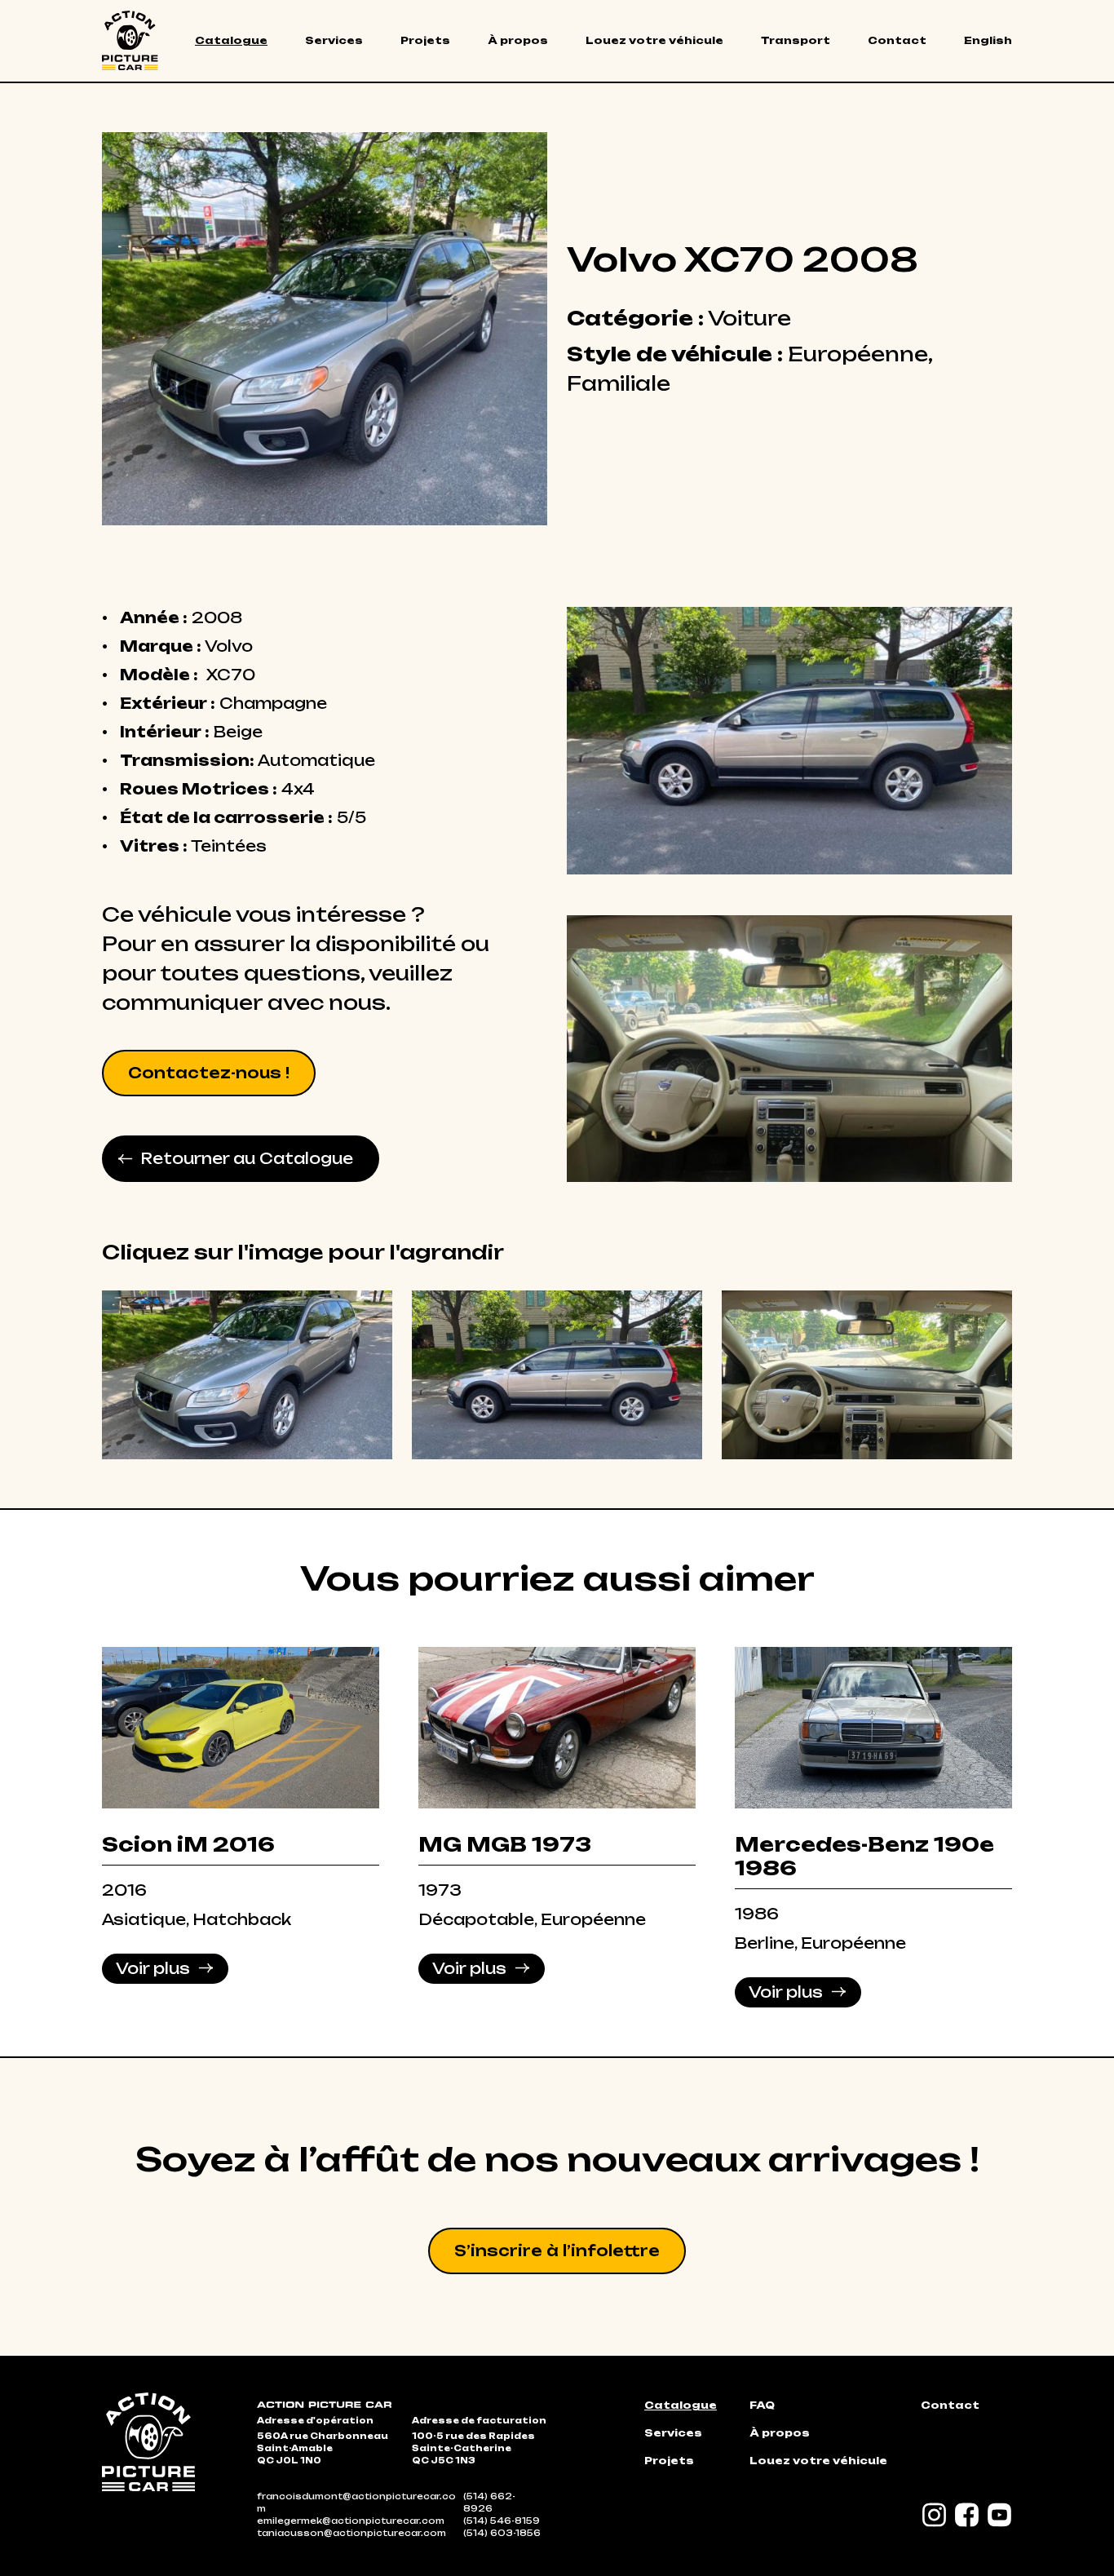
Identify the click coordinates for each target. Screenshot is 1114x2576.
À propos (518, 40)
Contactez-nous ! (209, 1073)
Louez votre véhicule (654, 40)
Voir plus (153, 1968)
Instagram (935, 2515)
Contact (897, 40)
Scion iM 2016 (188, 1844)
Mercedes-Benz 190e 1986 (864, 1856)
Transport (796, 40)
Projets (425, 40)
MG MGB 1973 (505, 1844)
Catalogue (231, 40)
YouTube (1000, 2515)
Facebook (967, 2515)
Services (334, 40)
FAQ (762, 2405)
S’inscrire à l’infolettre (557, 2251)
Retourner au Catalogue (247, 1158)
